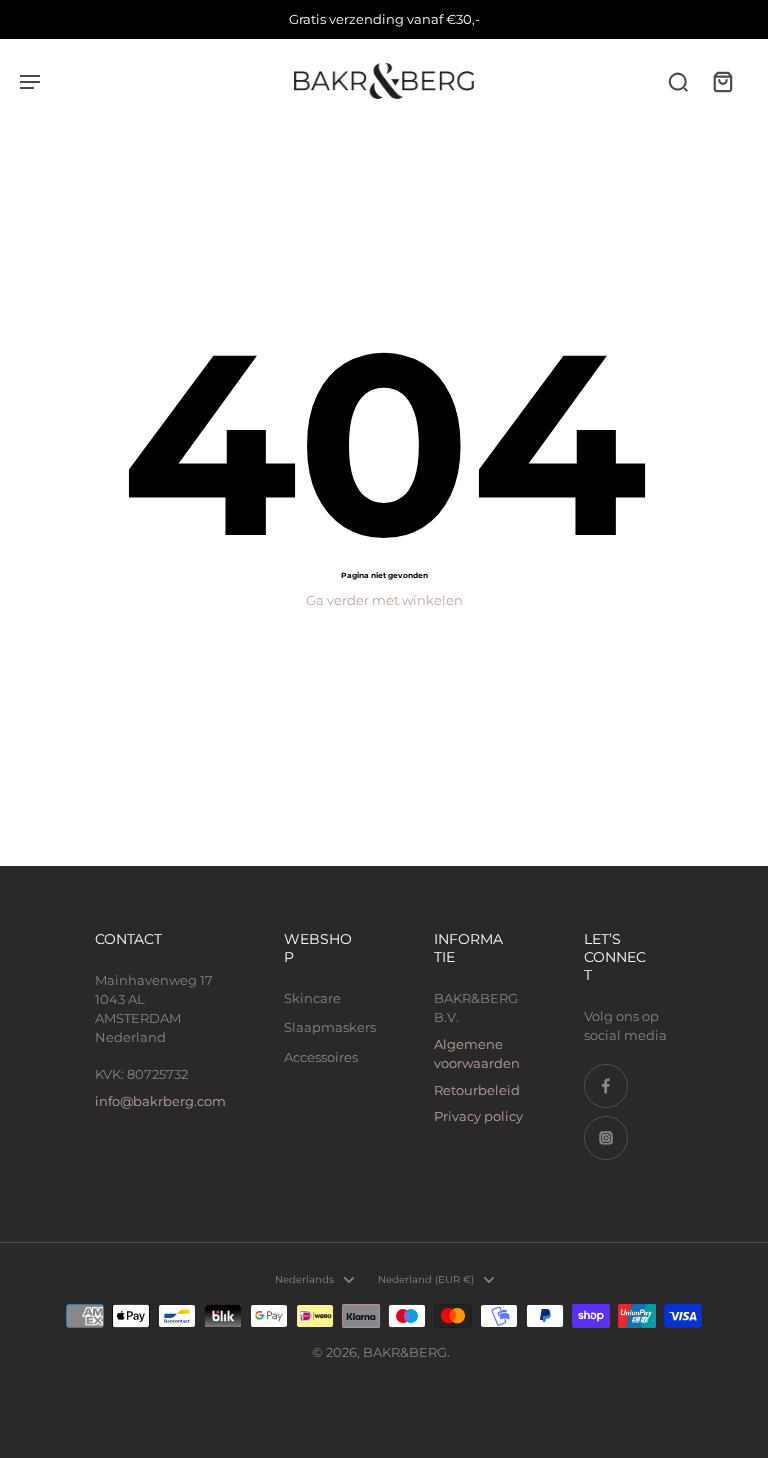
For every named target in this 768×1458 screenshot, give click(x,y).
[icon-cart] (722, 81)
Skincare (312, 998)
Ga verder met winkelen (384, 600)
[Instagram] (606, 1138)
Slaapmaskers (329, 1027)
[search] (678, 81)
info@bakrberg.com (160, 1101)
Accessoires (321, 1057)
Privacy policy (478, 1116)
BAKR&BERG (405, 1352)
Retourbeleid (477, 1090)
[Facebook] (606, 1086)
